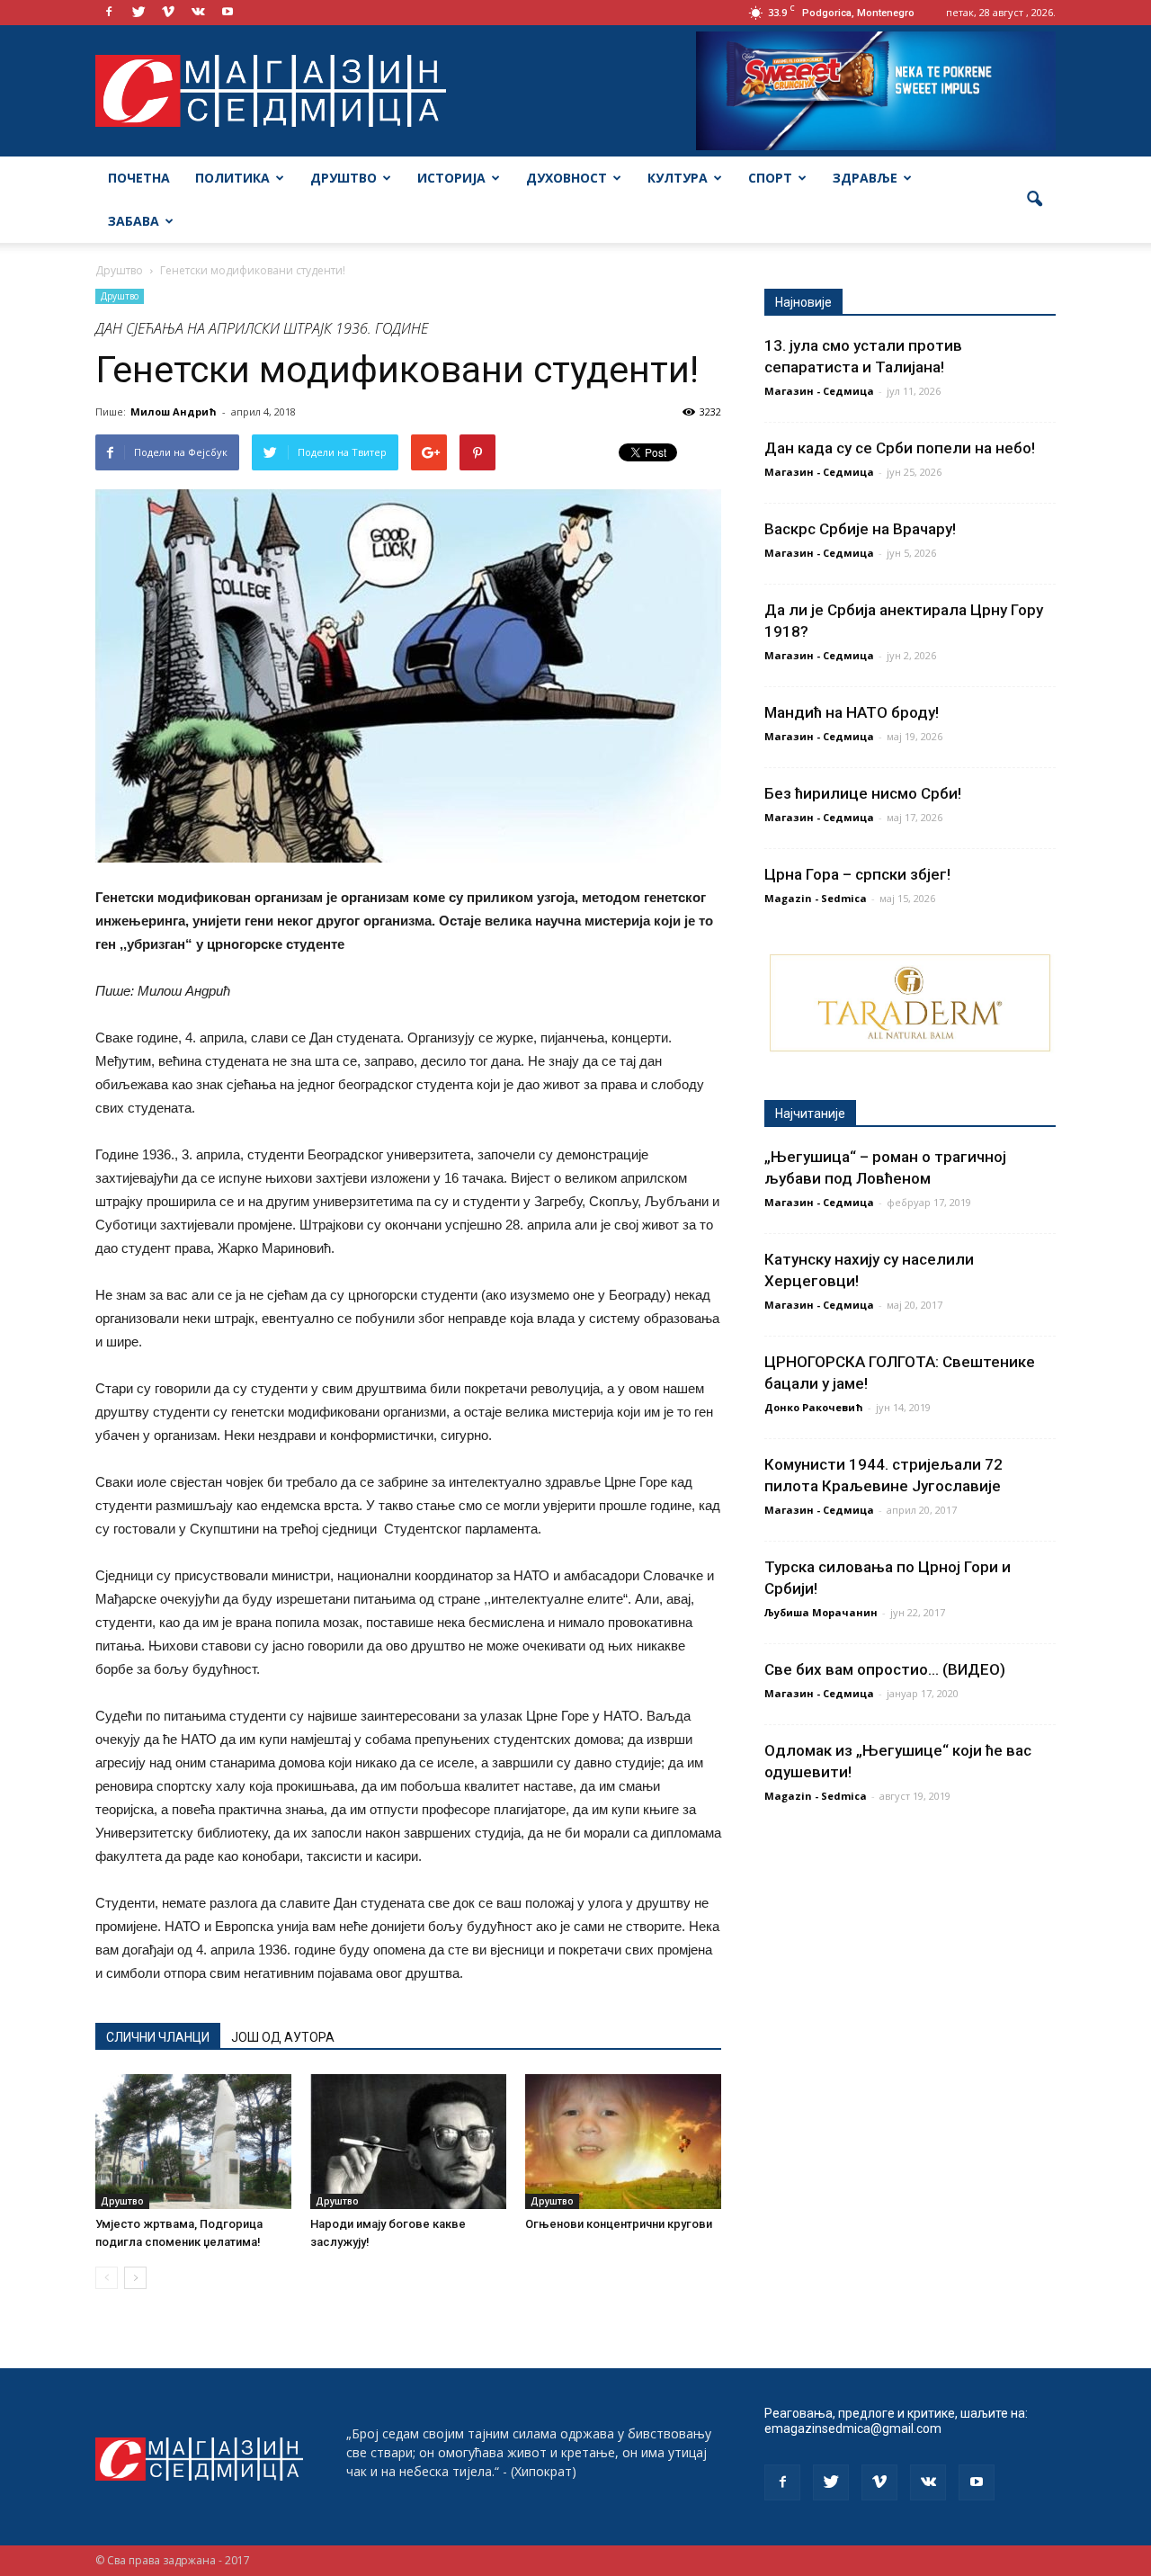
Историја (451, 178)
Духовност (567, 178)
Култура (678, 178)
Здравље (865, 178)
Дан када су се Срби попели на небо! (900, 448)
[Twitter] (138, 13)
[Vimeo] (168, 13)
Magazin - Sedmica (816, 898)
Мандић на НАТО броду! (852, 712)
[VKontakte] (198, 13)
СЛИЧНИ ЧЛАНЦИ (158, 2037)
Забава (134, 221)
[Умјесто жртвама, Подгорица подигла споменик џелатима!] (193, 2142)
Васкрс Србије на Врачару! (860, 529)
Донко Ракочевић (814, 1407)
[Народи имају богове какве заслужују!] (408, 2142)
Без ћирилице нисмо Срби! (863, 793)
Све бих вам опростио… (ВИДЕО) (885, 1669)
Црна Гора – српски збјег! (857, 874)
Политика (232, 178)
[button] (1034, 200)
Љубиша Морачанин (821, 1612)
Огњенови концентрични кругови (619, 2224)
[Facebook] (109, 13)
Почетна (139, 178)
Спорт (770, 178)
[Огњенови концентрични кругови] (623, 2142)
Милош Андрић (174, 411)
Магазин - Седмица (819, 391)
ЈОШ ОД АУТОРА (283, 2037)
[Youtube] (228, 13)
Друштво (344, 178)
